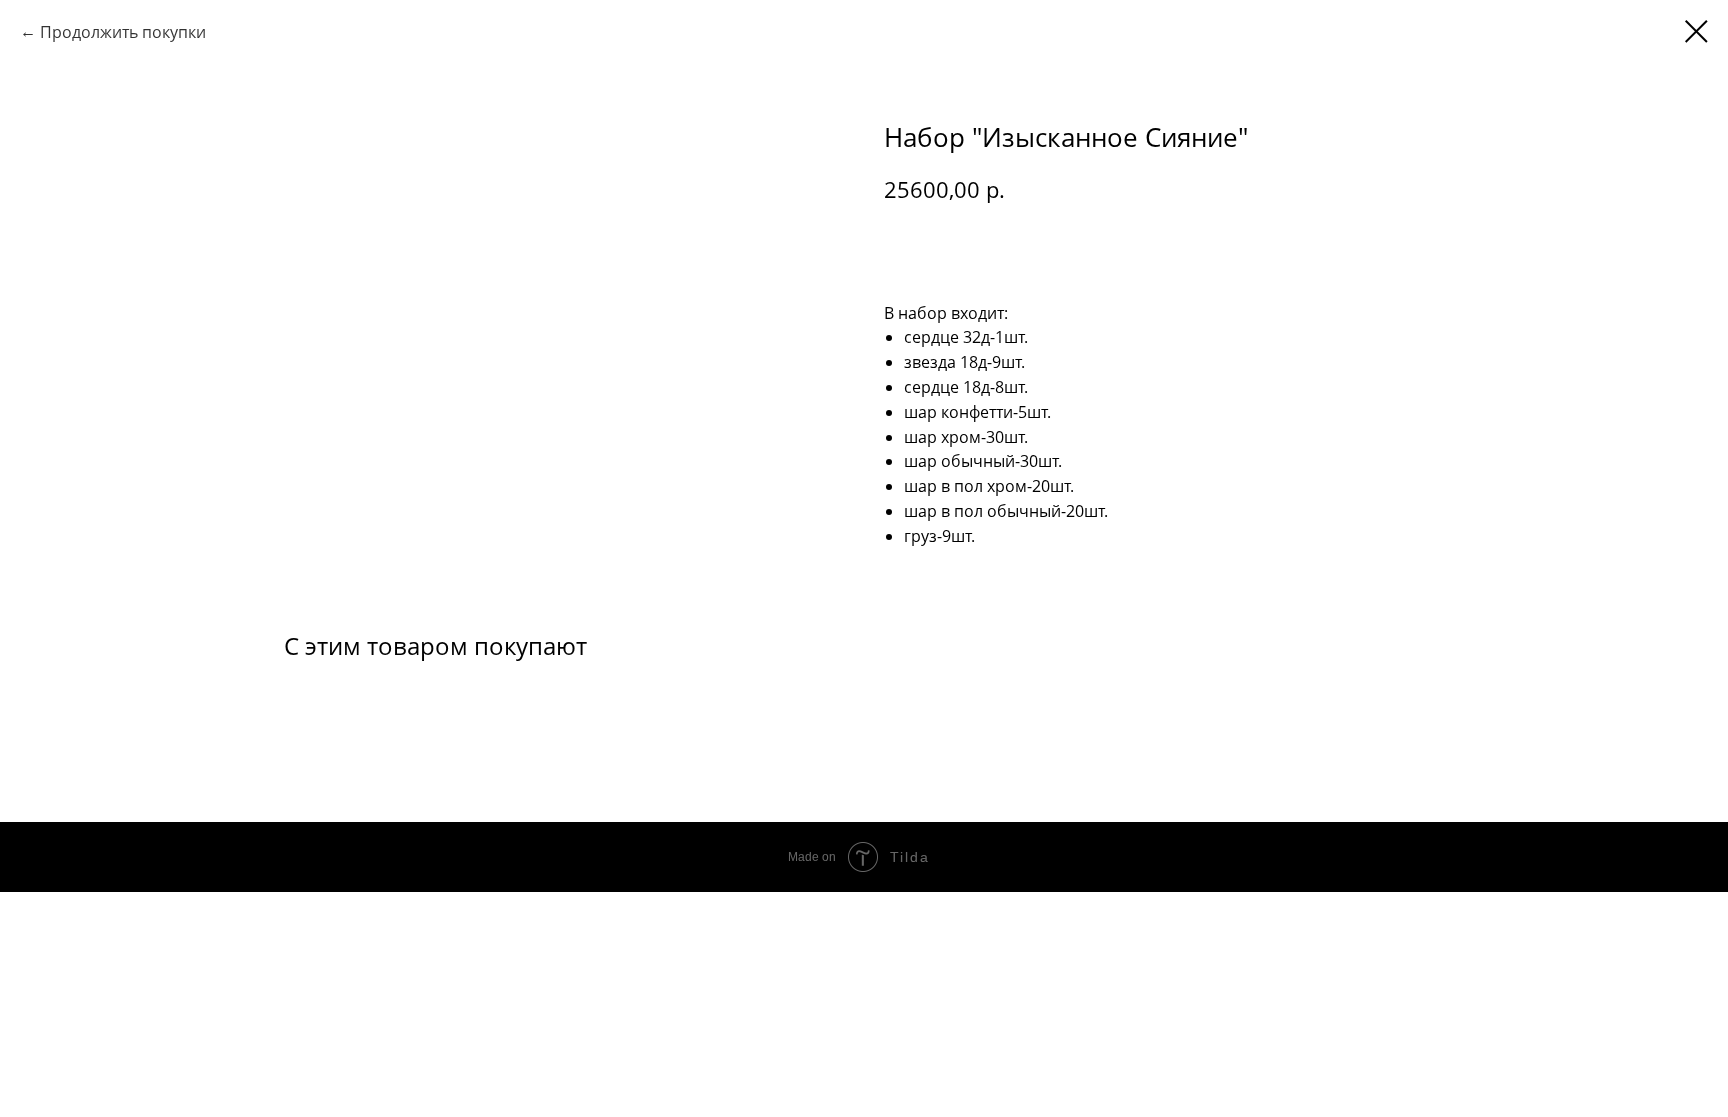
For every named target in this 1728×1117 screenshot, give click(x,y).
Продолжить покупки (123, 32)
